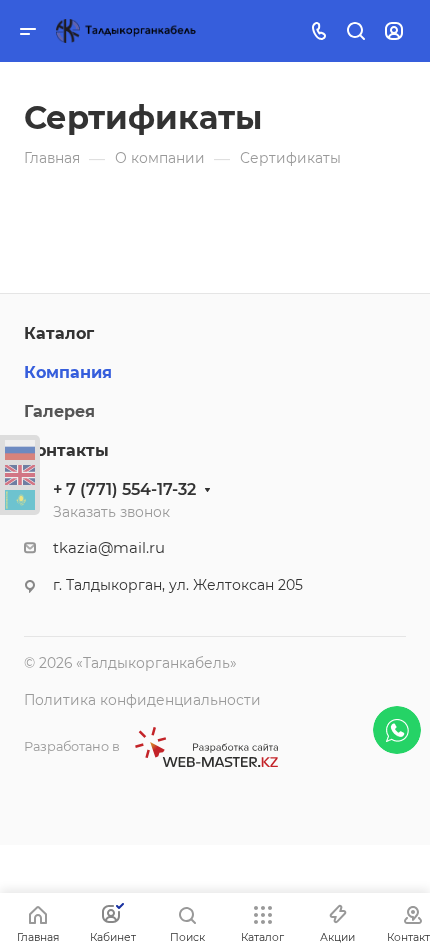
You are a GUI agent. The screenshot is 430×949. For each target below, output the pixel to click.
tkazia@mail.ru (109, 548)
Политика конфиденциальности (142, 700)
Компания (68, 372)
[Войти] (394, 31)
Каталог (59, 333)
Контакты (66, 450)
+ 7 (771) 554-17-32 (124, 489)
